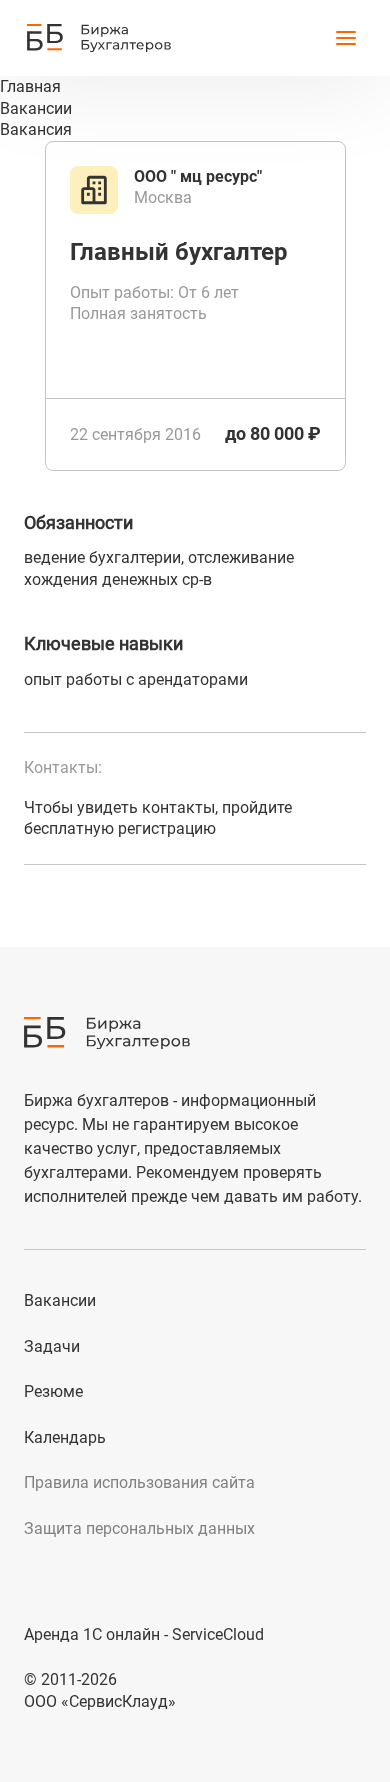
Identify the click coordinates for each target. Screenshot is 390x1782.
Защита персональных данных (139, 1528)
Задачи (52, 1346)
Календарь (65, 1437)
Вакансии (60, 1300)
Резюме (53, 1391)
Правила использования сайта (139, 1482)
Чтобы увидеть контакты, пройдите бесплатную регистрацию (158, 818)
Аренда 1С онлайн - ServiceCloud (144, 1634)
